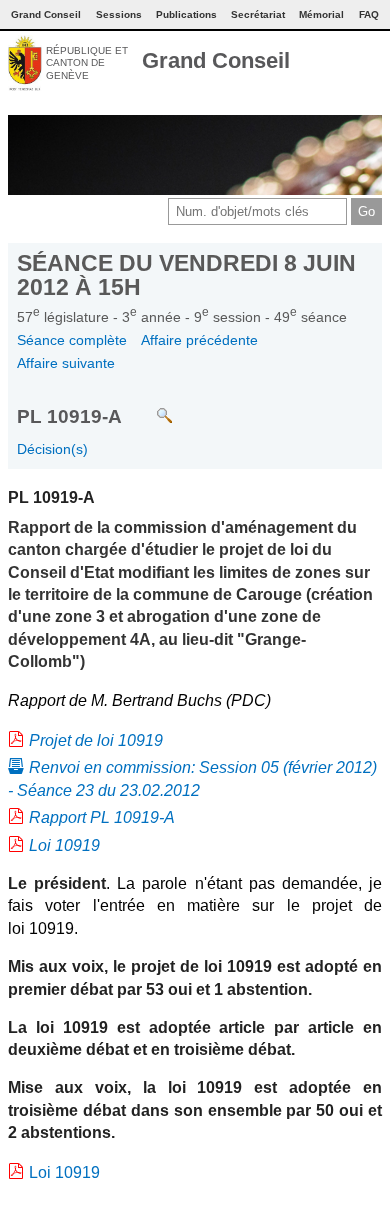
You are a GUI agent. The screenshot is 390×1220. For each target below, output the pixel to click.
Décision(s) (52, 449)
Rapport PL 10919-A (102, 817)
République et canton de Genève (87, 63)
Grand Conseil (216, 60)
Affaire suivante (66, 363)
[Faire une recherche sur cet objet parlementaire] (149, 405)
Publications (186, 14)
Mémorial (321, 14)
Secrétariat (258, 14)
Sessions (119, 14)
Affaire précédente (199, 340)
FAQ (369, 14)
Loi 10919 (64, 845)
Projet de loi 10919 (96, 740)
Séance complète (72, 340)
